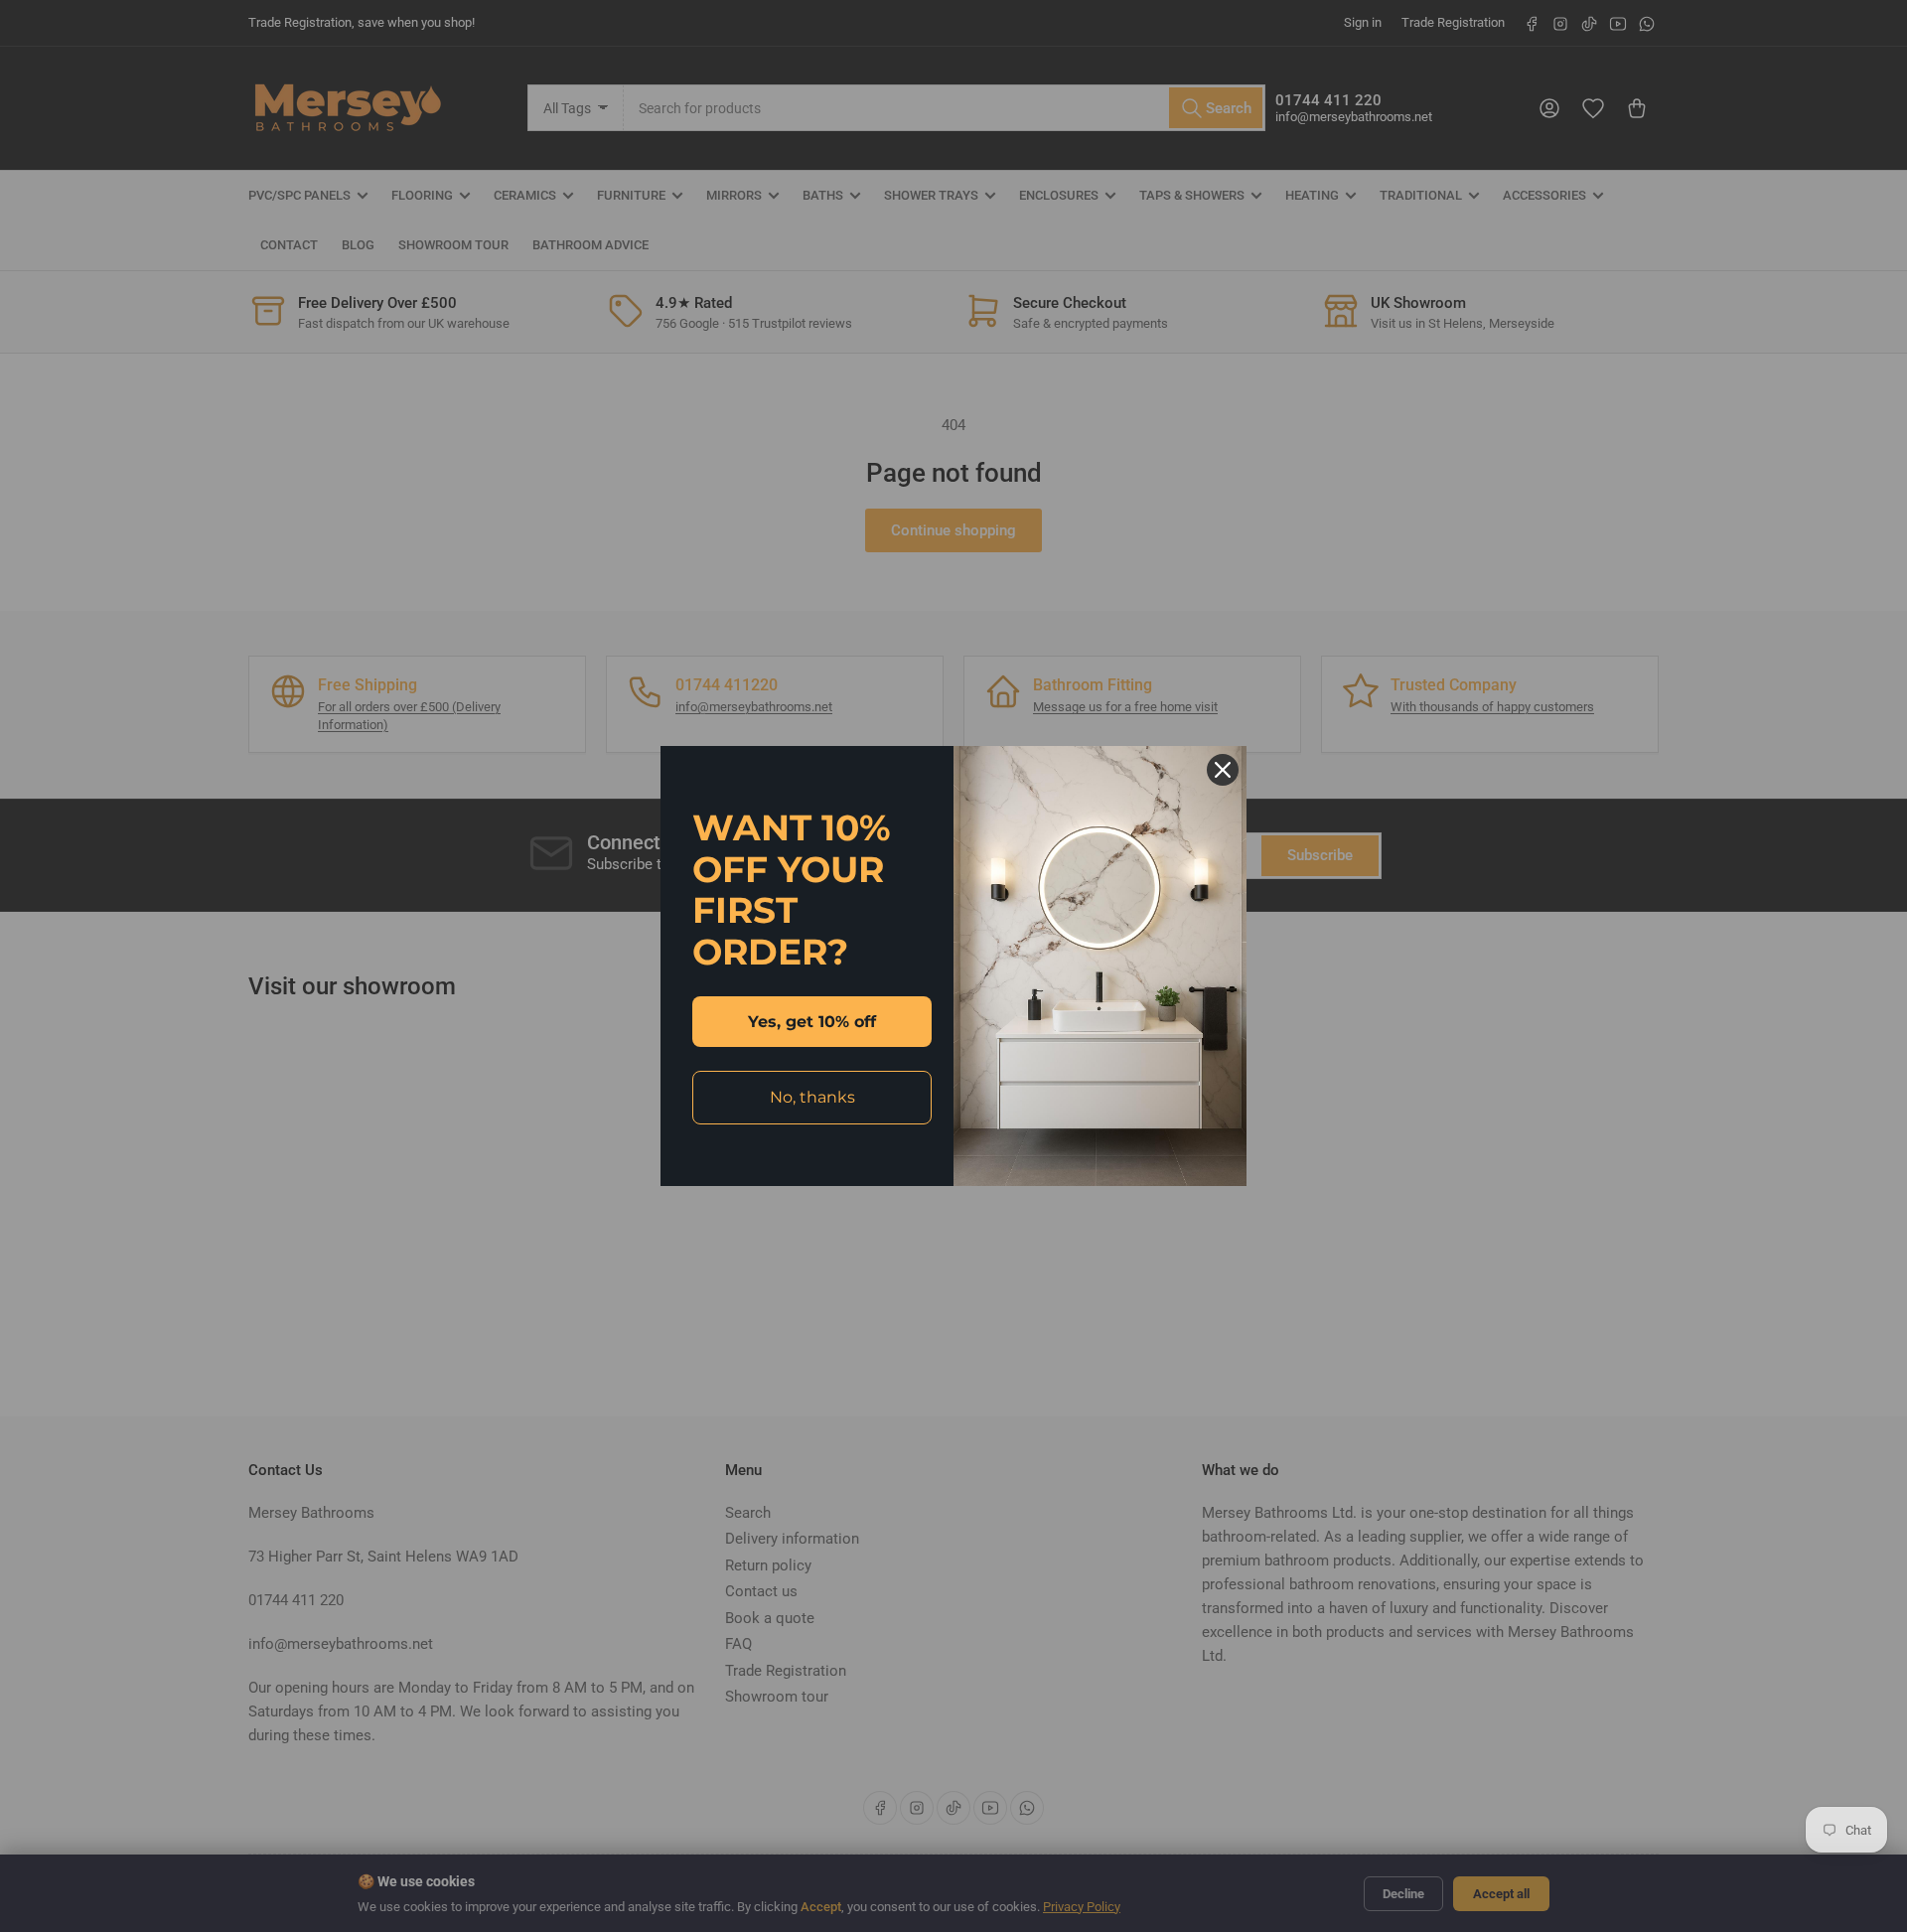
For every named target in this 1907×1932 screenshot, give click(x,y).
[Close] (1223, 770)
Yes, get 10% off (812, 1022)
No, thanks (812, 1097)
